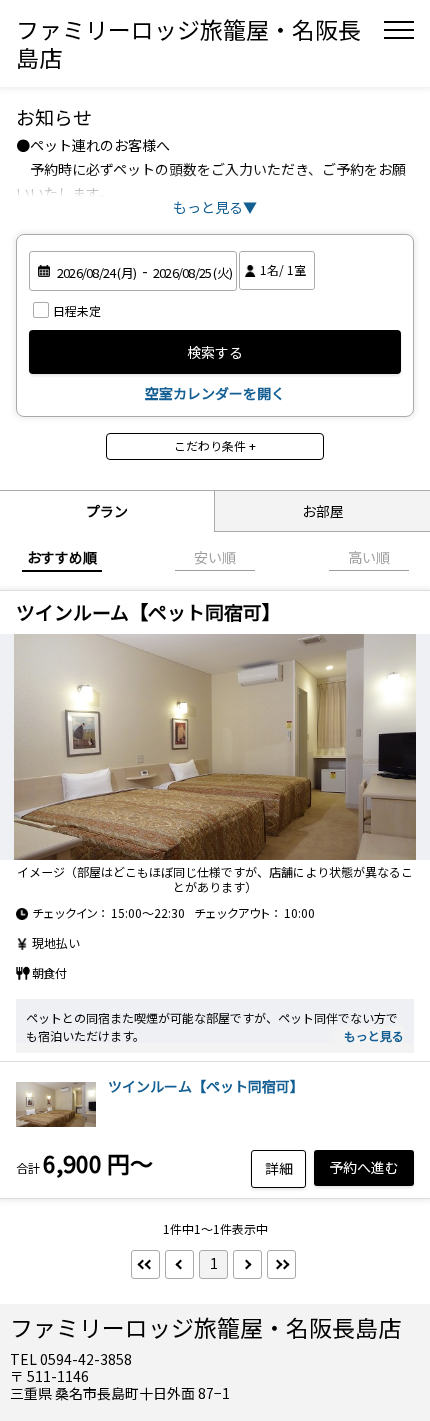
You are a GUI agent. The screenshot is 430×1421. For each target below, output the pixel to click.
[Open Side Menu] (399, 30)
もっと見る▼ (215, 207)
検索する (215, 352)
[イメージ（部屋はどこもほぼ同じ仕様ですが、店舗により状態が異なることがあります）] (215, 747)
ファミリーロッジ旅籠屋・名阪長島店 (188, 43)
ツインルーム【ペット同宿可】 (206, 1086)
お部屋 (323, 511)
